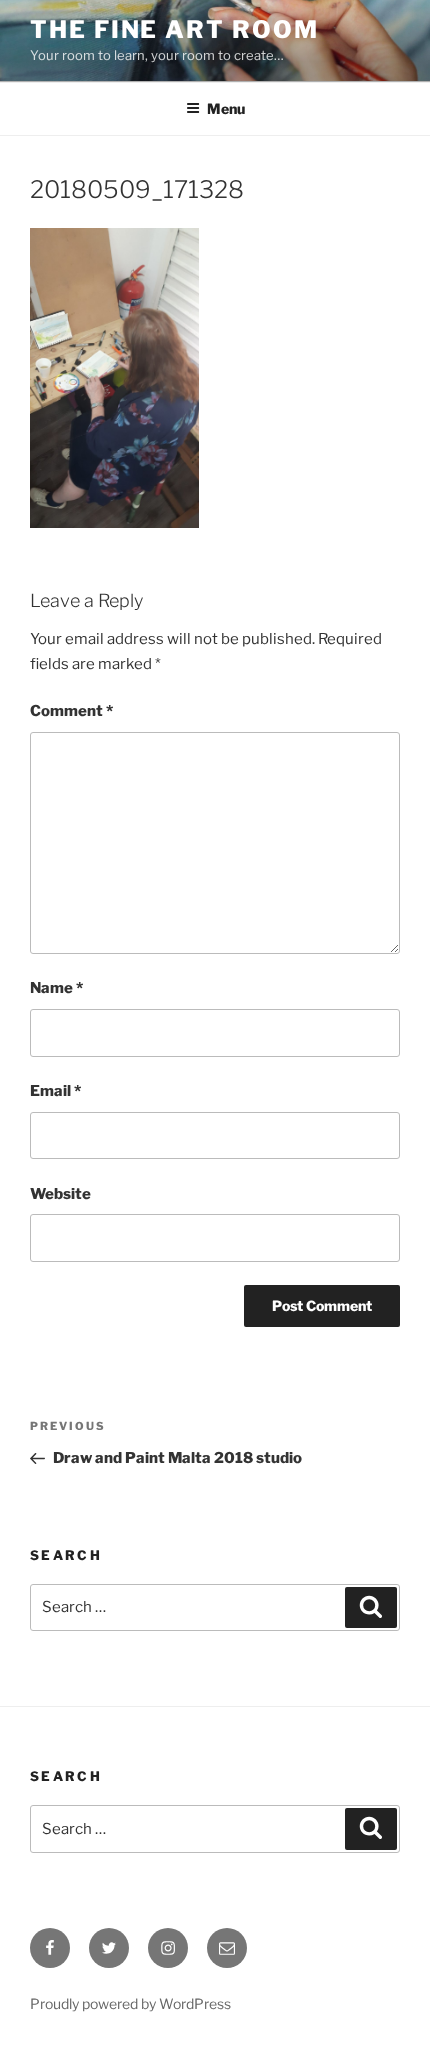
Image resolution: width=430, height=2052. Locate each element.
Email (55, 1091)
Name (56, 988)
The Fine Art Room (174, 29)
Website (60, 1194)
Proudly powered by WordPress (130, 2003)
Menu (226, 108)
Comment (71, 711)
